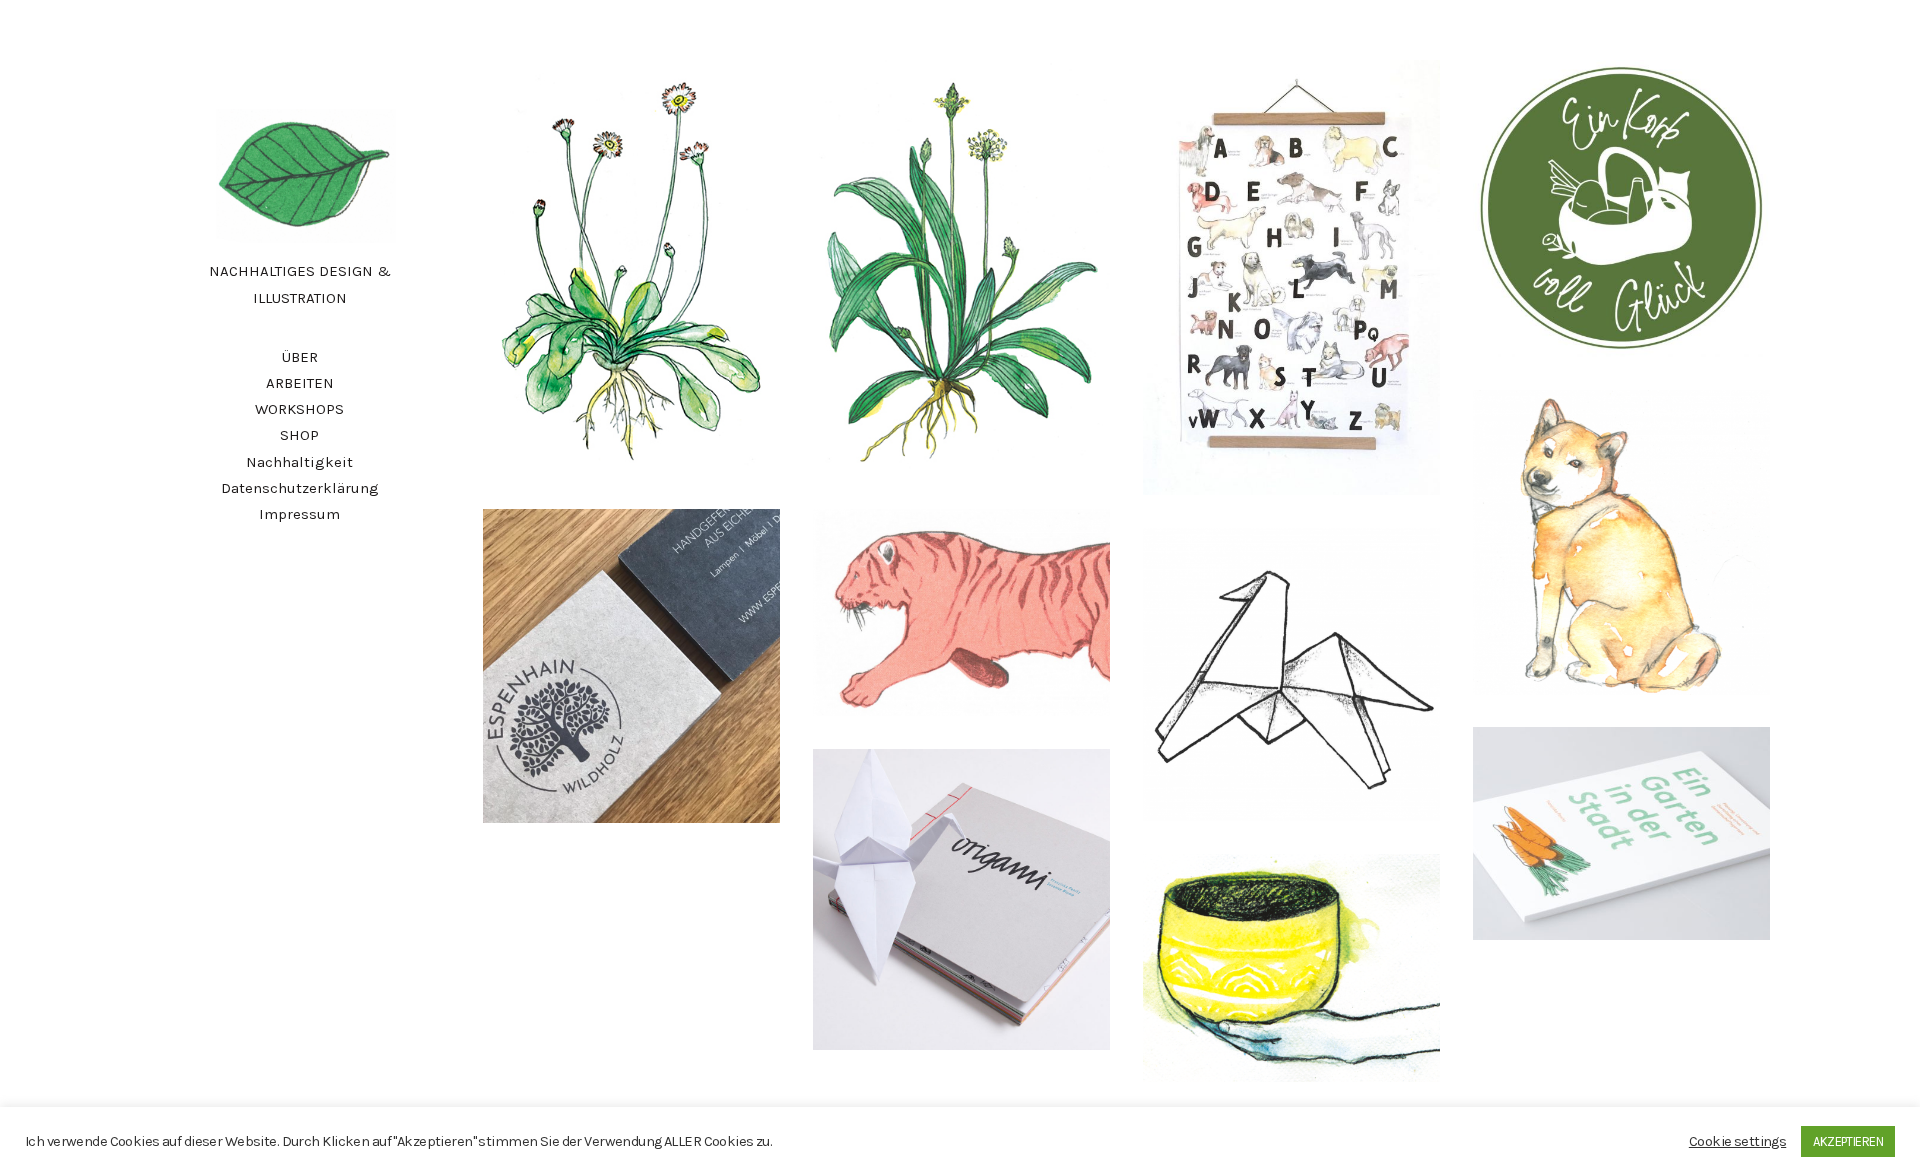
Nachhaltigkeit (299, 462)
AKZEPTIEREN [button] (1848, 1141)
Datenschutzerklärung (300, 488)
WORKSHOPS (299, 409)
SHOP (299, 435)
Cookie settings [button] (1737, 1141)
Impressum (299, 514)
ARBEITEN (300, 383)
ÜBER (300, 357)
